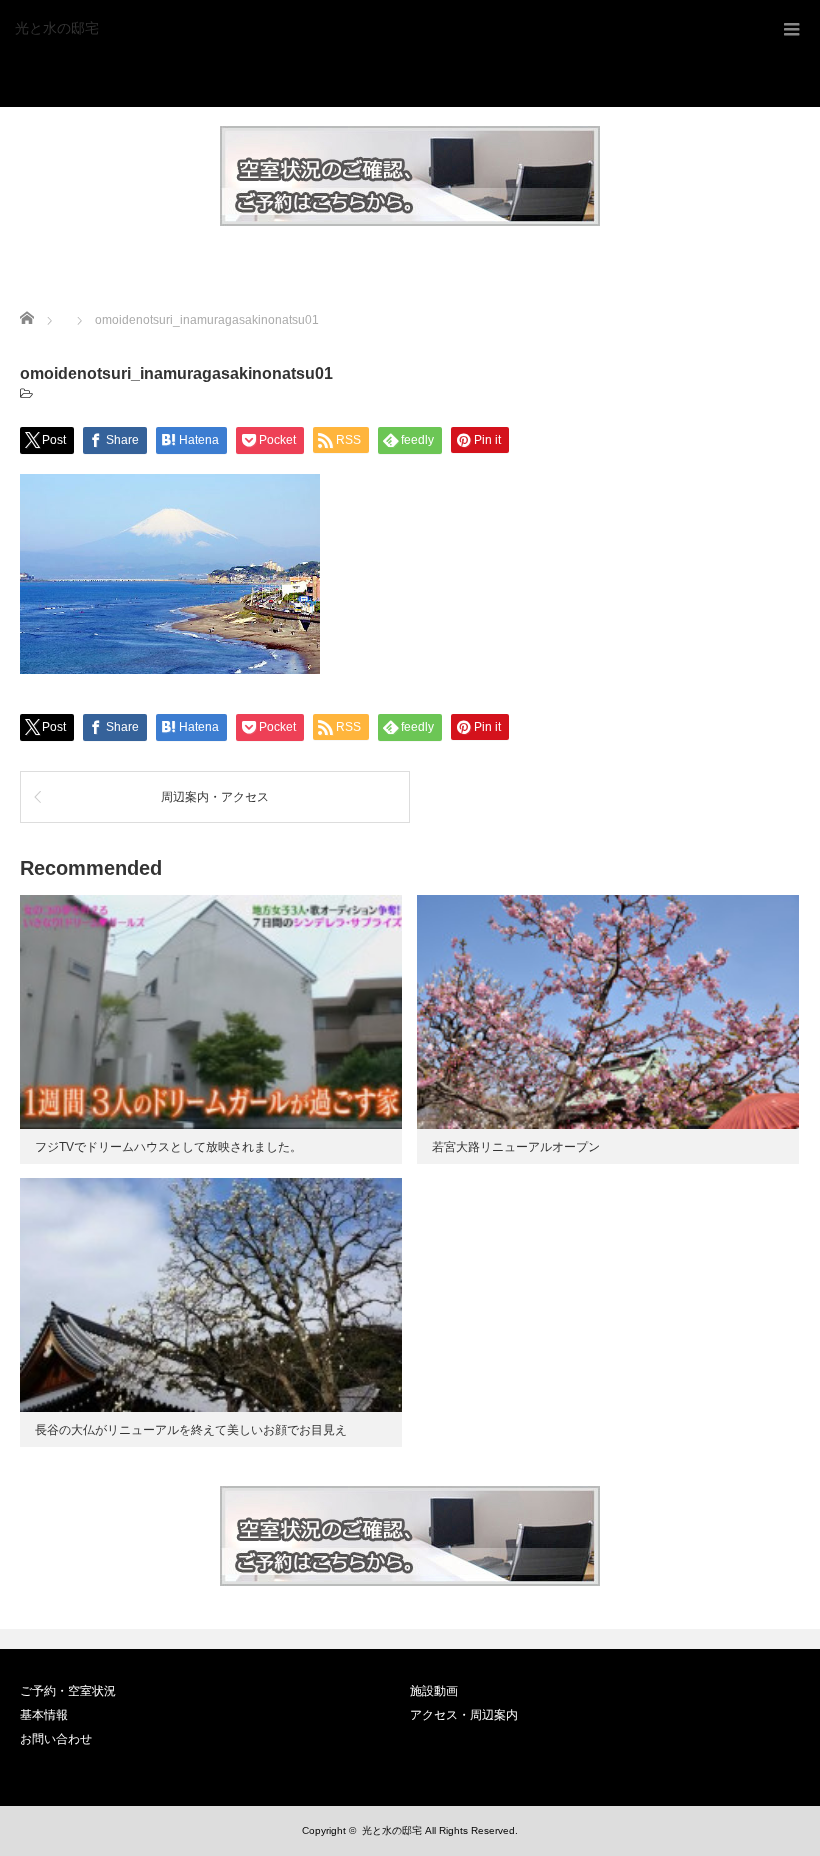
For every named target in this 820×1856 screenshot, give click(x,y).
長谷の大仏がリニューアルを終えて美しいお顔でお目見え (191, 1430)
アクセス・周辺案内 (464, 1715)
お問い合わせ (56, 1739)
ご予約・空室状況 (68, 1691)
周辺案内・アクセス (215, 797)
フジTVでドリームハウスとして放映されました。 (168, 1147)
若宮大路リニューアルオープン (516, 1147)
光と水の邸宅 (57, 28)
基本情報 (44, 1715)
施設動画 (434, 1691)
